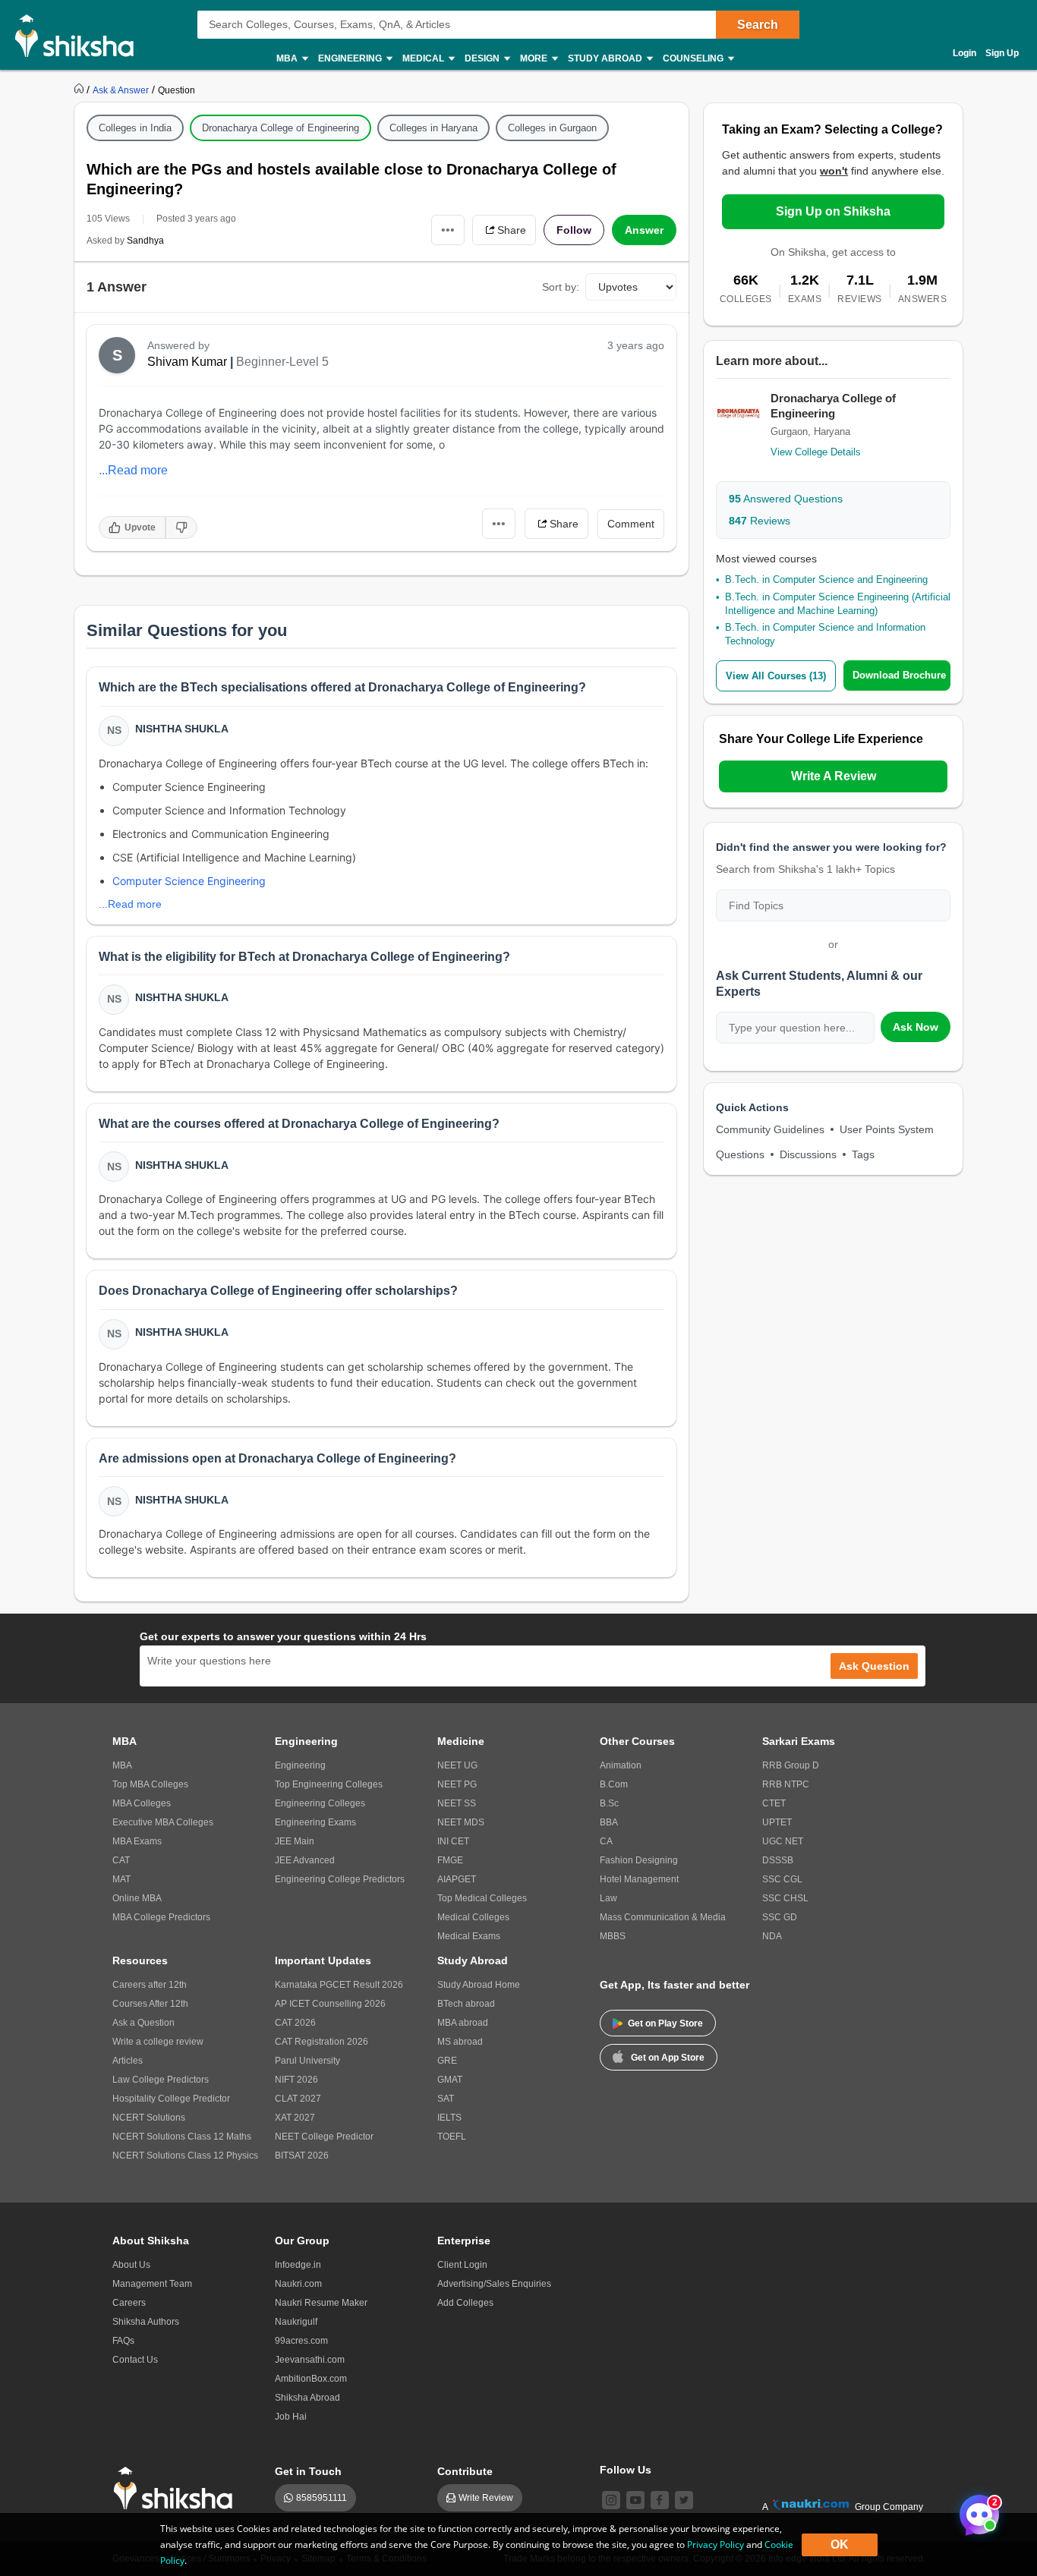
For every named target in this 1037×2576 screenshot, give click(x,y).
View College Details (816, 452)
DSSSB (778, 1860)
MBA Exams (137, 1841)
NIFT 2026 (296, 2080)
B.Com (614, 1784)
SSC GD (780, 1917)
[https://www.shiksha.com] (80, 90)
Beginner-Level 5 (282, 362)
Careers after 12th (150, 1985)
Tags (863, 1154)
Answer (644, 230)
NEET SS (457, 1803)
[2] (976, 2511)
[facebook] (660, 2500)
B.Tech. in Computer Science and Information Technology (825, 634)
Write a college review (158, 2042)
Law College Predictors (161, 2080)
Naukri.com (298, 2284)
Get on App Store (668, 2058)
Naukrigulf (296, 2322)
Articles (128, 2061)
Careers (129, 2303)
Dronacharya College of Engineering (281, 128)
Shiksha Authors (146, 2322)
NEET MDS (461, 1822)
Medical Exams (469, 1936)
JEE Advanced (305, 1860)
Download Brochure (899, 675)
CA (606, 1841)
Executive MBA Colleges (163, 1822)
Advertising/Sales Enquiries (494, 2284)
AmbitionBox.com (311, 2379)
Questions (740, 1154)
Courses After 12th (150, 2004)
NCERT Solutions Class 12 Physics (185, 2156)
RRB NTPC (786, 1784)
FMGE (450, 1860)
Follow (574, 230)
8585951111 (322, 2498)
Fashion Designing (639, 1860)
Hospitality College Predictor (171, 2099)
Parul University (307, 2061)
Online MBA (137, 1898)
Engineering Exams (315, 1822)
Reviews (760, 521)
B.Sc (609, 1803)
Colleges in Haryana (433, 128)
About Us (131, 2265)
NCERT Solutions (149, 2118)
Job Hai (291, 2417)
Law (608, 1898)
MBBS (613, 1936)
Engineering (300, 1765)
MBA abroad (463, 2023)
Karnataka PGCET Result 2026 (339, 1985)
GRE (447, 2061)
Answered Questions (786, 499)
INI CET (453, 1841)
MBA (122, 1765)
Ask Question (874, 1666)
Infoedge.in (298, 2265)
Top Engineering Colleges (329, 1784)
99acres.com (301, 2341)
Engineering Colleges (320, 1803)
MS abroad (460, 2042)
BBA (609, 1822)
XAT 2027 (295, 2118)
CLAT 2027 (298, 2099)
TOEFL (452, 2137)
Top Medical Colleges (482, 1898)
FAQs (123, 2341)
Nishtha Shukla (182, 729)
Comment (631, 524)
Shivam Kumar (187, 362)
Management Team (152, 2284)
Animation (621, 1765)
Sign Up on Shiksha (833, 211)
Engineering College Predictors (340, 1879)
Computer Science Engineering (189, 881)
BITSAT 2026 (302, 2156)
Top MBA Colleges (150, 1784)
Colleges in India (135, 128)
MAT (121, 1879)
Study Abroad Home (479, 1985)
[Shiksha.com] (80, 35)
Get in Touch (308, 2471)
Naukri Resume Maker (321, 2303)
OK (840, 2545)
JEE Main (295, 1841)
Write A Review (834, 776)
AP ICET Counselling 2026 (330, 2004)
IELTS (449, 2118)
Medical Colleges (473, 1917)
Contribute (465, 2471)
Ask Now (916, 1027)
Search (758, 25)
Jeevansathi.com (310, 2360)
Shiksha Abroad (307, 2398)
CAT (121, 1860)
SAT (446, 2099)
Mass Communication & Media (663, 1917)
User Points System (887, 1129)
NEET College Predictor (324, 2137)
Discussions (808, 1154)
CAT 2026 (295, 2023)
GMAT (450, 2080)
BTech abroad (466, 2004)
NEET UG (457, 1765)
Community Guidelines (770, 1129)
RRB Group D (791, 1765)
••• (448, 230)
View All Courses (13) (776, 676)
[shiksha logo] (177, 2488)
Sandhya (145, 241)
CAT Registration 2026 (322, 2042)
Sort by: (561, 287)
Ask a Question (143, 2023)
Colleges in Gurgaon (552, 128)
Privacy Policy (715, 2545)
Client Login (462, 2265)
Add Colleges (465, 2303)
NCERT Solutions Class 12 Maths (182, 2137)
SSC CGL (782, 1879)
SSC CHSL (785, 1898)
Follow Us (626, 2470)
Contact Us (135, 2360)
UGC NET (783, 1841)
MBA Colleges (142, 1803)
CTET (774, 1803)
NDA (772, 1936)
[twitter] (684, 2500)
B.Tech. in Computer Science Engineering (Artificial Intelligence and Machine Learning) (838, 604)
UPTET (777, 1822)
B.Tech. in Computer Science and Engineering (826, 579)
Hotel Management (639, 1879)
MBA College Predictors (161, 1917)
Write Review (486, 2498)
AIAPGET (457, 1879)
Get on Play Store (665, 2023)
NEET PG (457, 1784)
